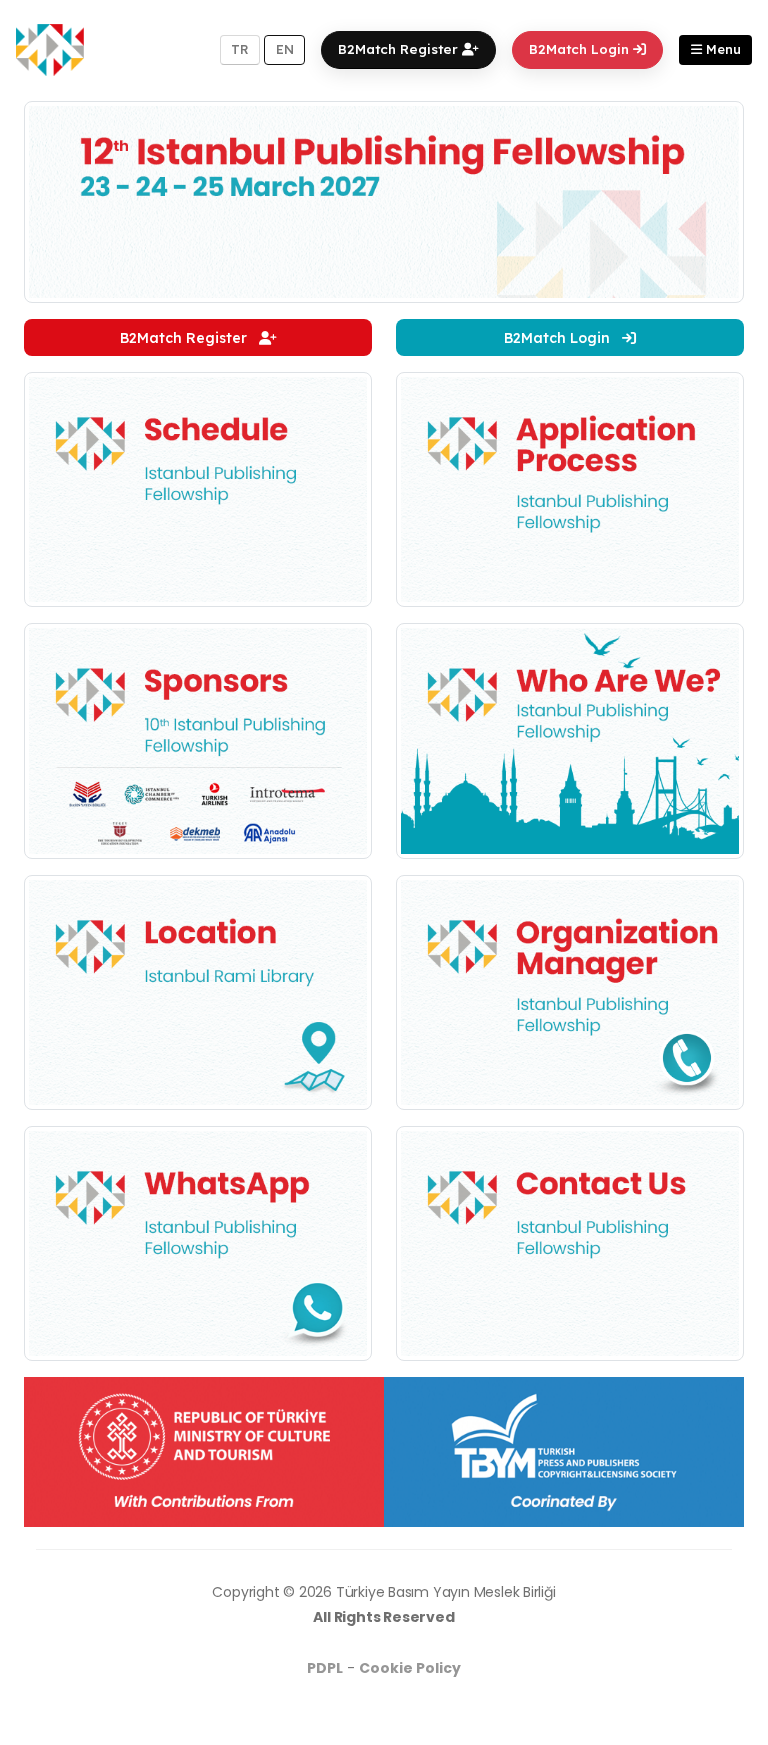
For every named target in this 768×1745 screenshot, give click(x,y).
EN (285, 49)
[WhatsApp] (198, 1242)
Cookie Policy (410, 1668)
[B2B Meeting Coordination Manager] (570, 991)
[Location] (198, 991)
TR (240, 49)
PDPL (325, 1668)
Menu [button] (721, 49)
